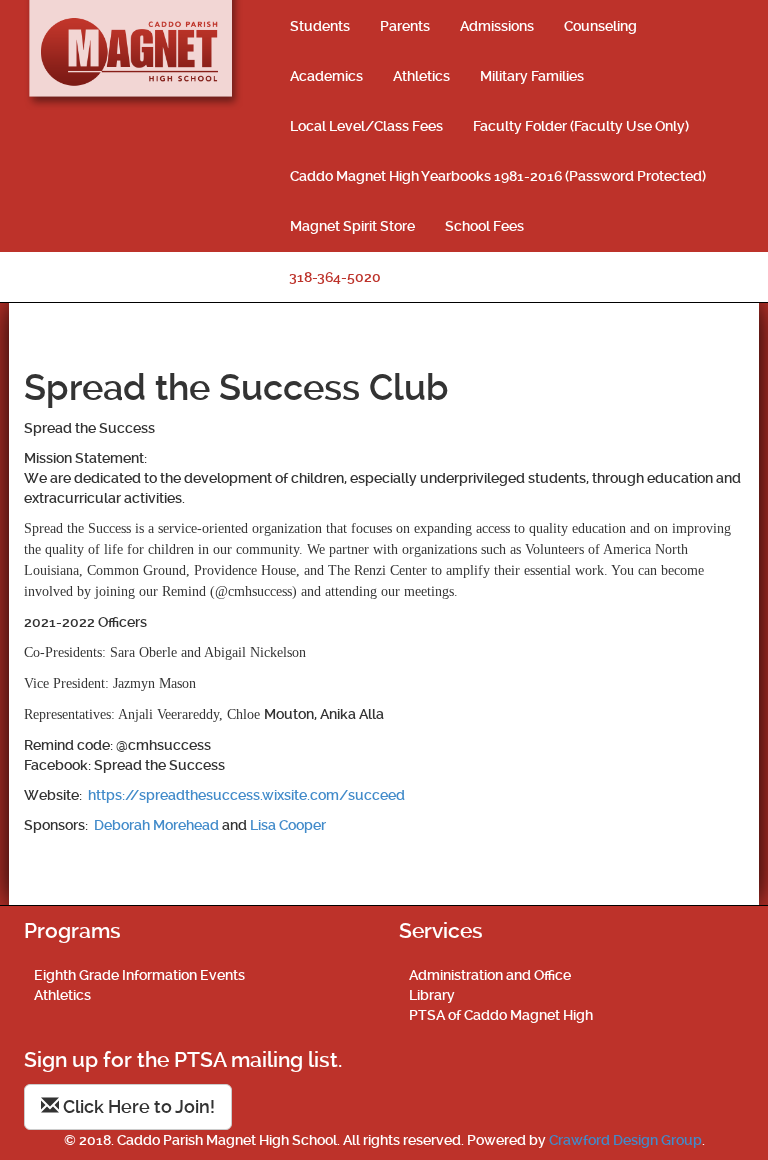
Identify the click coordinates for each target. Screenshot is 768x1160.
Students (320, 26)
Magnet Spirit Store (352, 226)
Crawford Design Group (625, 1140)
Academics (326, 76)
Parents (405, 26)
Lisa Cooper (288, 825)
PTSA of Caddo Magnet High (501, 1015)
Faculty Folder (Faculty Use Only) (581, 126)
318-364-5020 (335, 277)
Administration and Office (490, 975)
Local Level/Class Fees (366, 126)
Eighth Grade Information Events (139, 975)
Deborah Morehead (156, 825)
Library (432, 995)
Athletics (421, 76)
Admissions (497, 26)
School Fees (484, 226)
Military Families (532, 76)
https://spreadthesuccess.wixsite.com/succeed (246, 795)
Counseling (600, 26)
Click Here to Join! (137, 1106)
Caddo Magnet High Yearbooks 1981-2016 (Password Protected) (498, 176)
